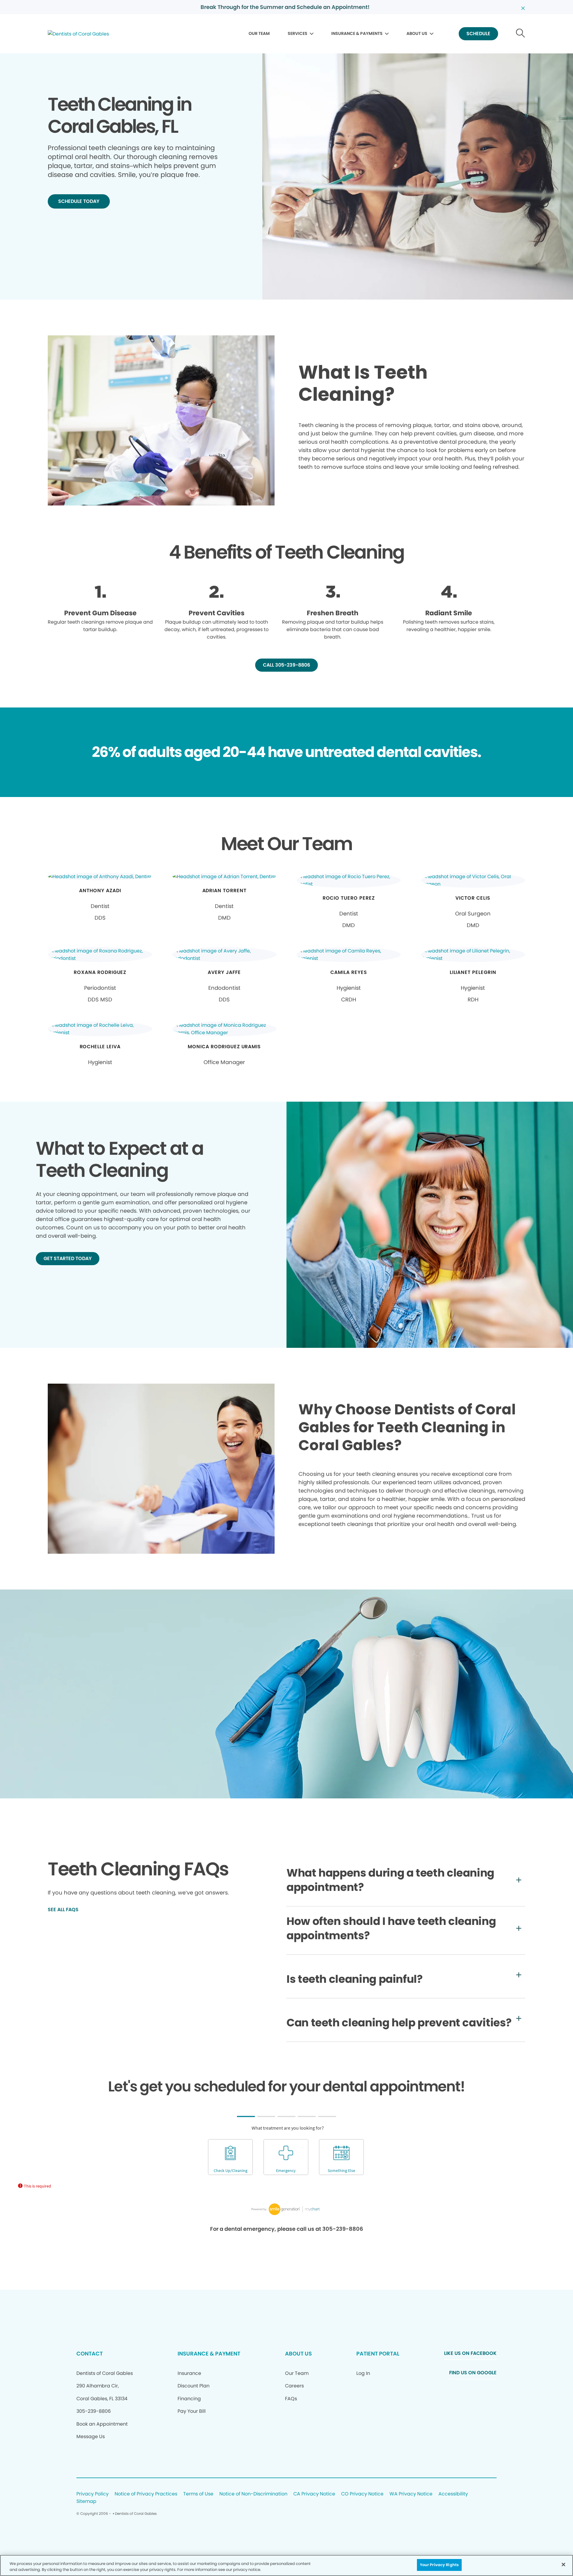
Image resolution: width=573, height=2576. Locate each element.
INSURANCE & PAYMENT (209, 2354)
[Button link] (521, 34)
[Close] (563, 2564)
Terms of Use (198, 2494)
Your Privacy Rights (439, 2565)
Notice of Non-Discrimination (253, 2494)
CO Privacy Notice (362, 2494)
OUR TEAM (259, 33)
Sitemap (86, 2502)
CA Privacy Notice (314, 2494)
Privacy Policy (93, 2494)
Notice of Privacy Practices (146, 2494)
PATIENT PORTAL (378, 2354)
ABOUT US (417, 33)
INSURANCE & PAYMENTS (357, 33)
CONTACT (90, 2354)
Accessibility (453, 2494)
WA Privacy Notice (411, 2494)
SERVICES (298, 33)
